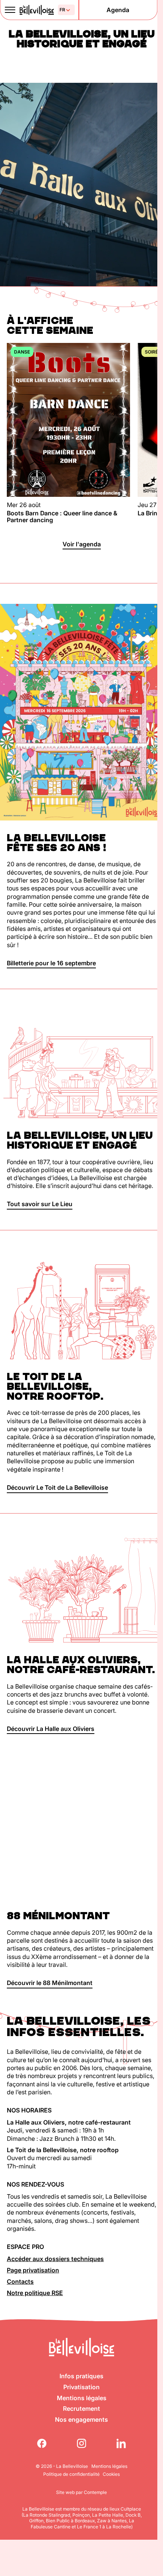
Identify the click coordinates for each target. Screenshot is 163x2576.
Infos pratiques (81, 2376)
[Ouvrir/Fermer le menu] (10, 10)
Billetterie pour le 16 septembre (51, 963)
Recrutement (81, 2409)
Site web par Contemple (81, 2492)
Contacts (20, 2281)
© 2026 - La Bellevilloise (62, 2466)
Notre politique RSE (35, 2293)
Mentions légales (82, 2398)
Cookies (111, 2474)
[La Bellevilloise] (37, 10)
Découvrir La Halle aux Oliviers (51, 1729)
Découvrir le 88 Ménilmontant (50, 1983)
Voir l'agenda (82, 544)
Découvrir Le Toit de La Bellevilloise (57, 1487)
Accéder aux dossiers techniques (55, 2259)
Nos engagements (81, 2419)
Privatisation (81, 2387)
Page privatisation (33, 2270)
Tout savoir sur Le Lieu (40, 1204)
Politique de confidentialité (71, 2474)
